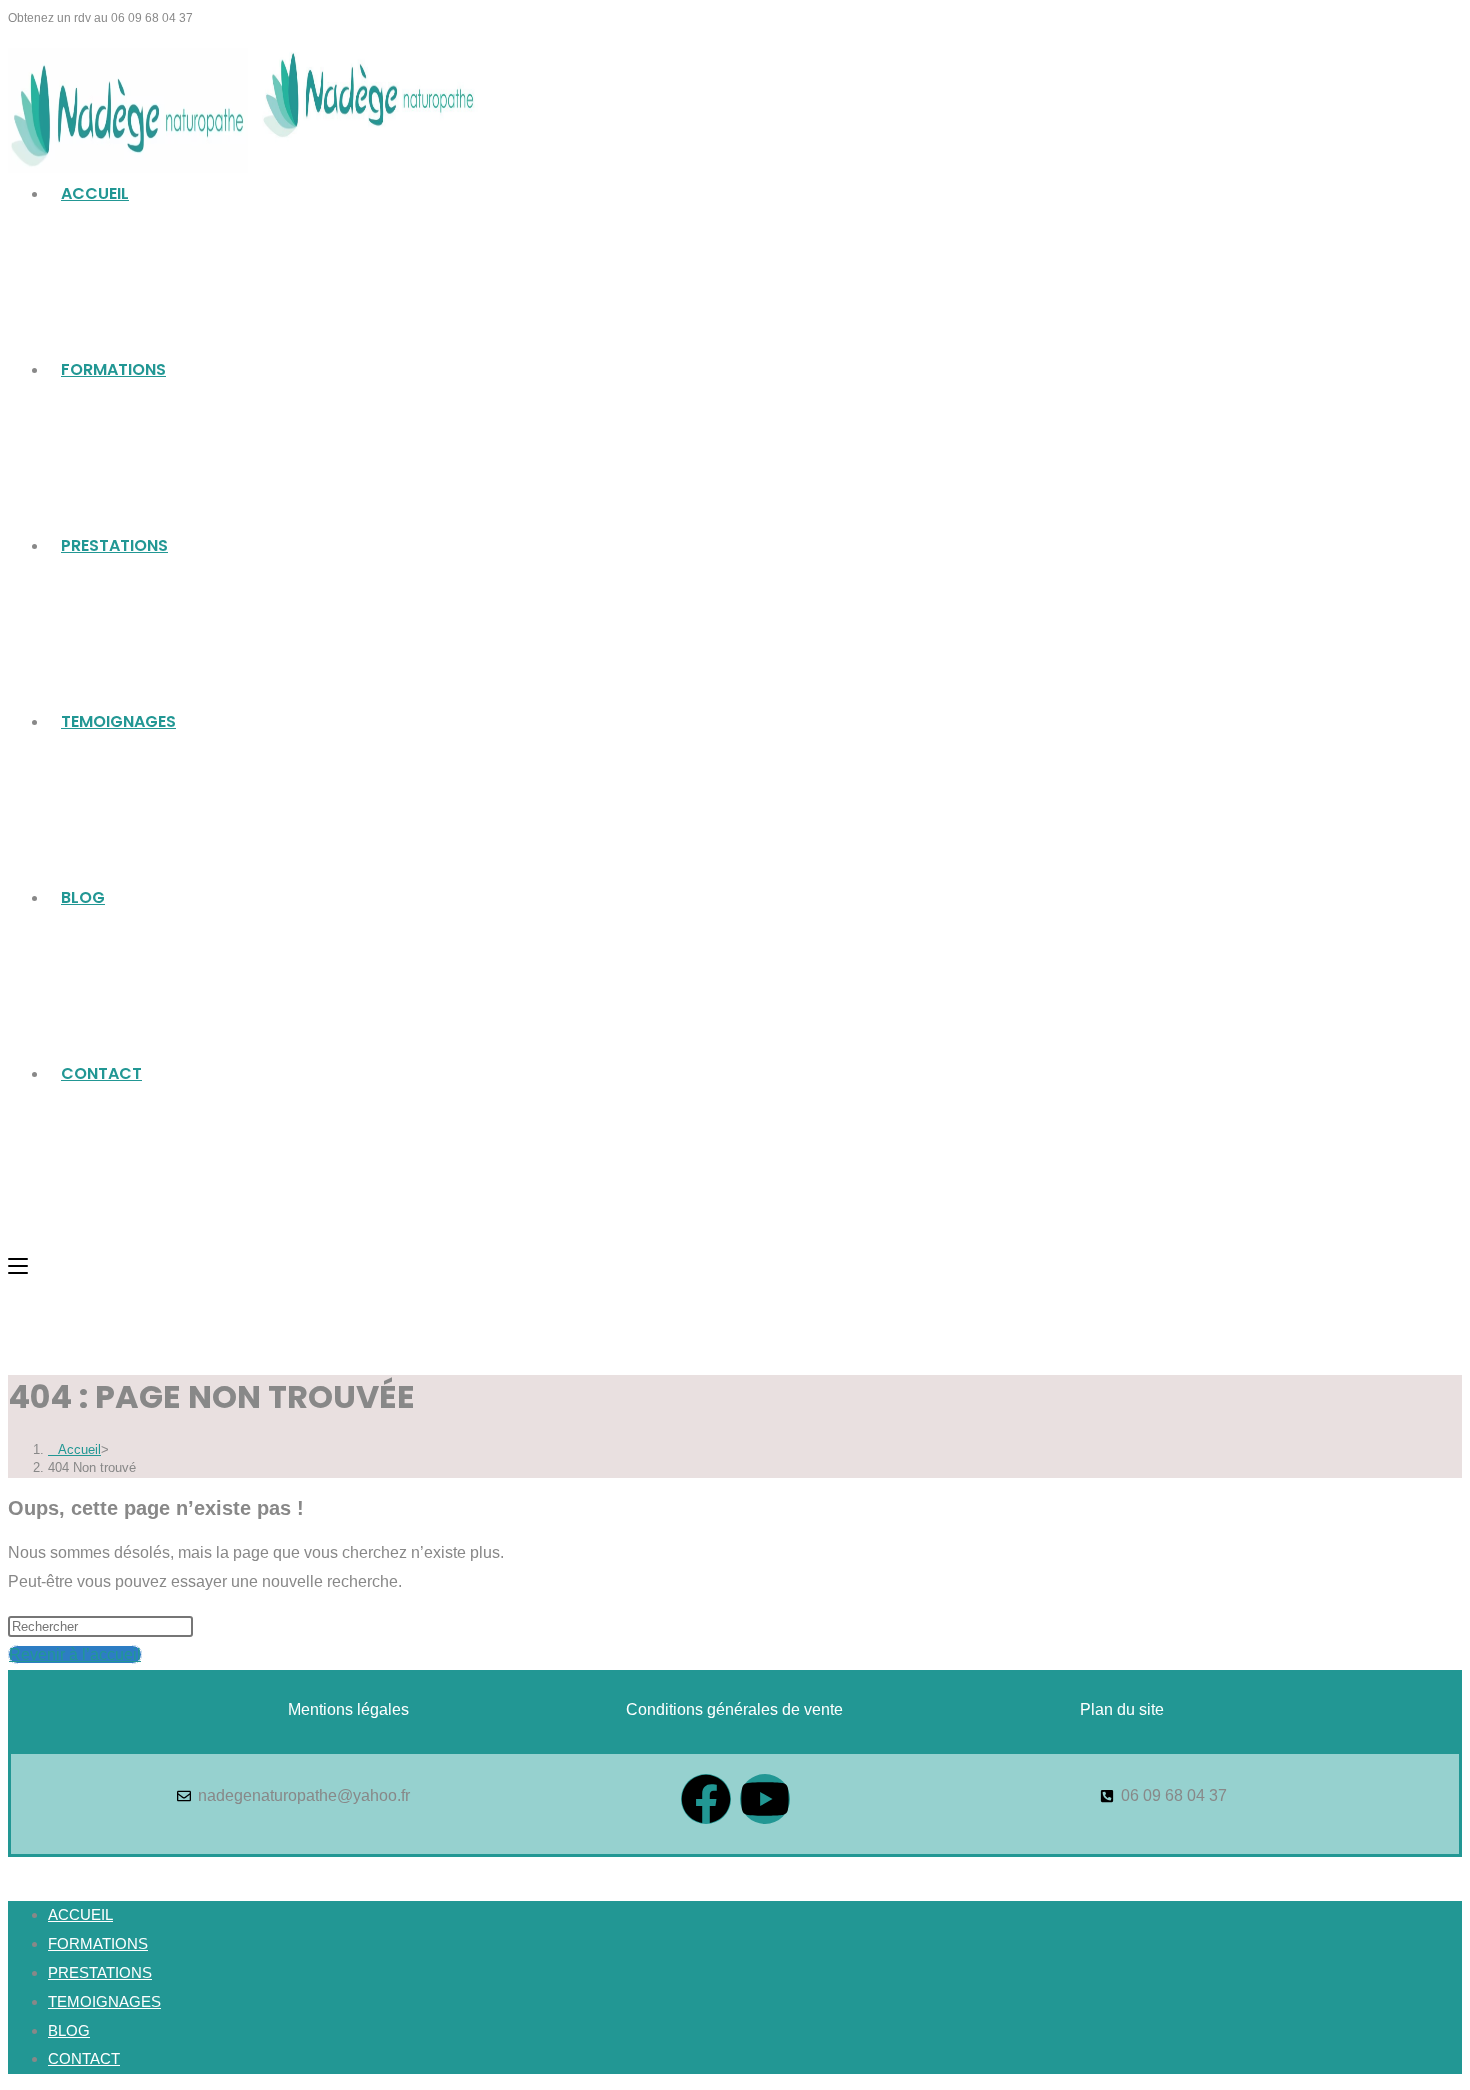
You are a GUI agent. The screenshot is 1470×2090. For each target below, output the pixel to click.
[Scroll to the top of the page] (14, 1870)
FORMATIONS (98, 1943)
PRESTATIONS (100, 1972)
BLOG (69, 2030)
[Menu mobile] (18, 1265)
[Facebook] (706, 1799)
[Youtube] (765, 1799)
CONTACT (84, 2058)
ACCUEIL (80, 1914)
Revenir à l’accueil (75, 1654)
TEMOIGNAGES (104, 2001)
